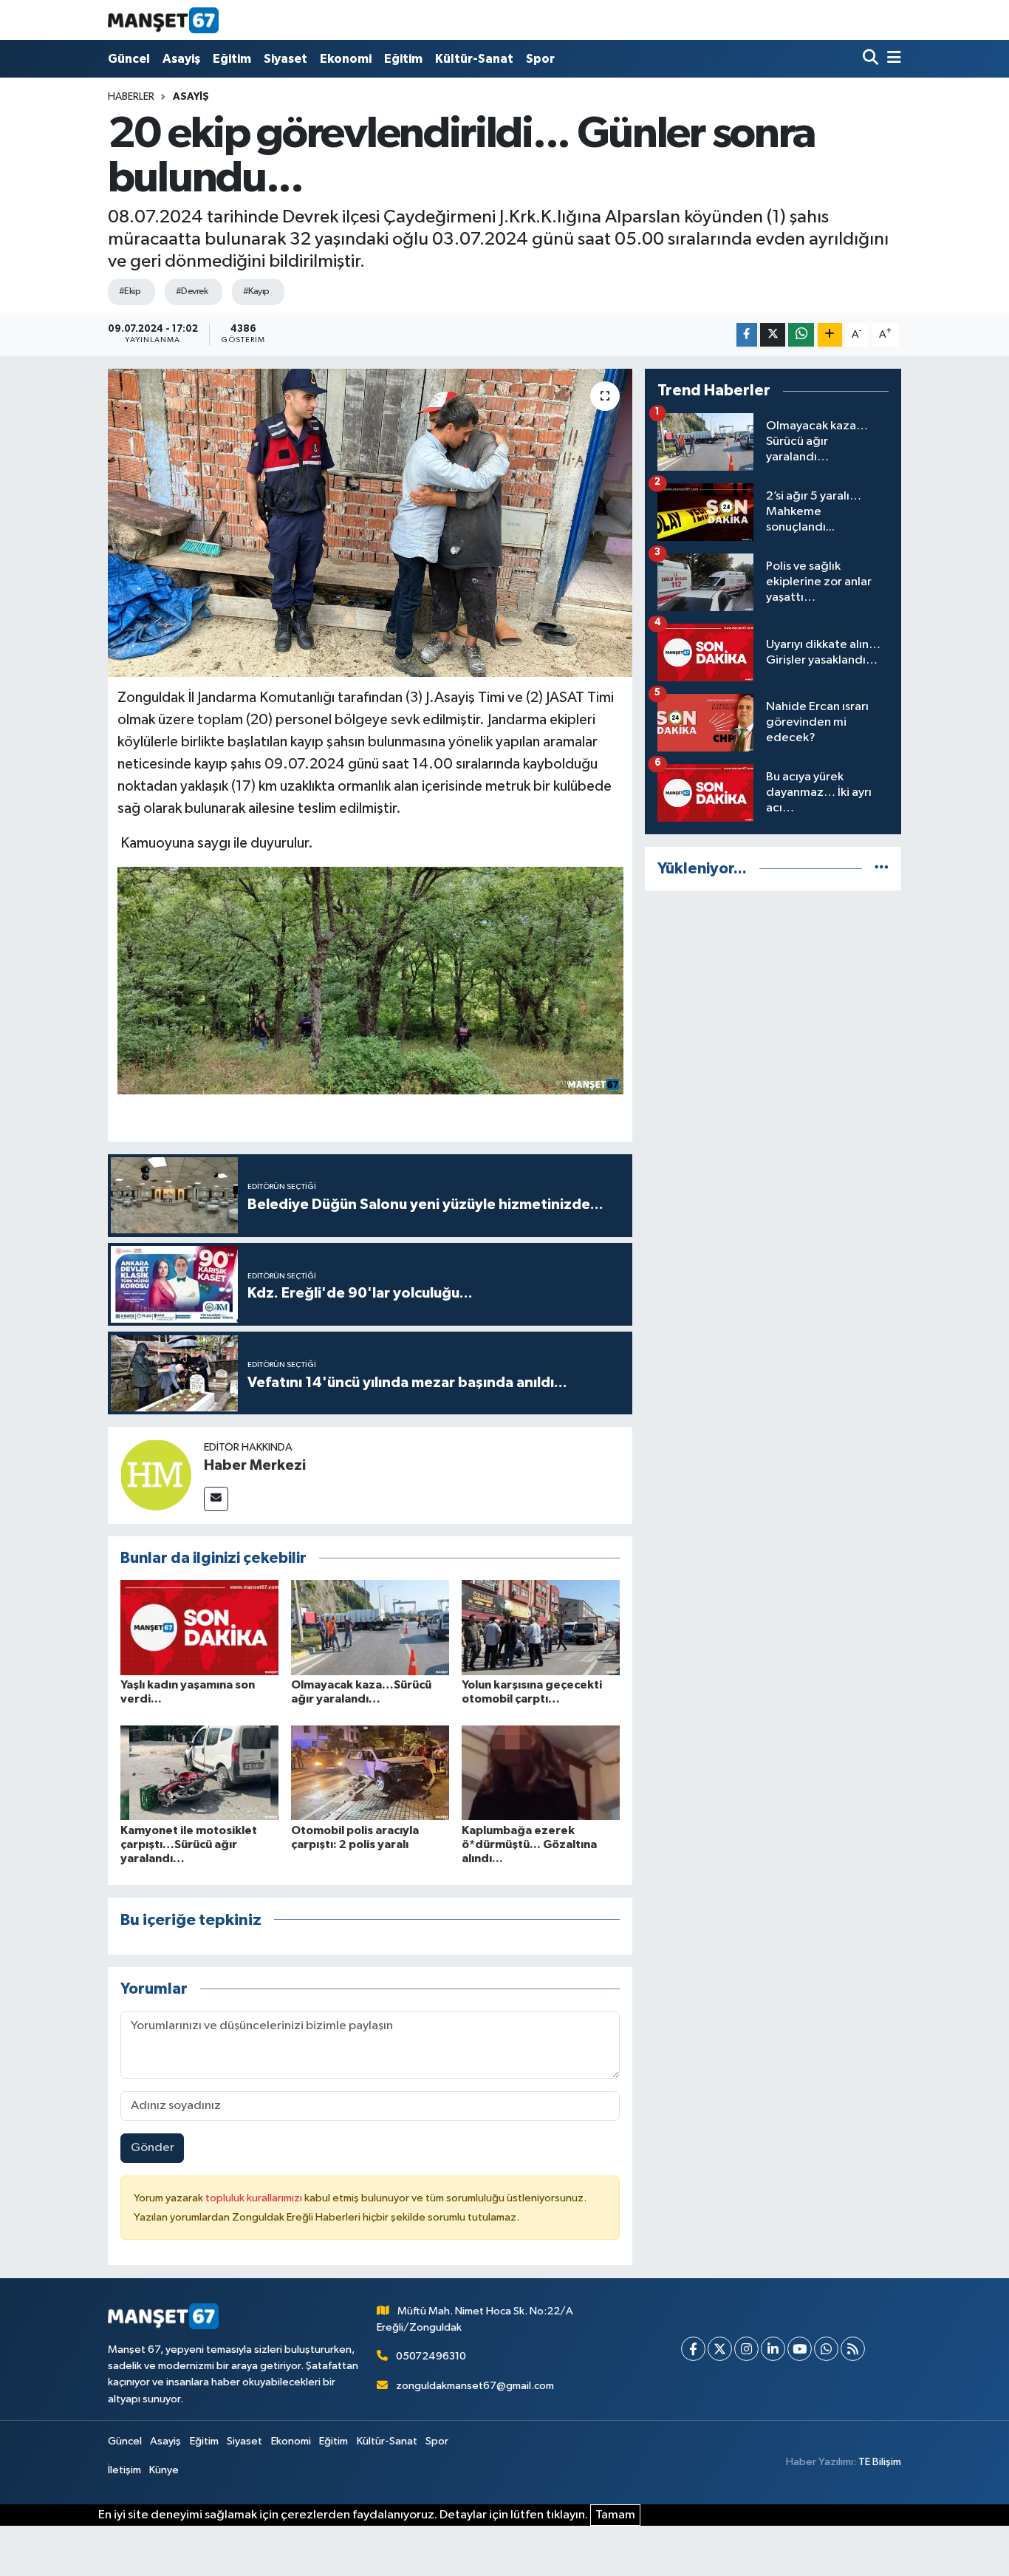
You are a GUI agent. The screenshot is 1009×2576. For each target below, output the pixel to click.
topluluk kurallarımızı (255, 2198)
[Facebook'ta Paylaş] (747, 335)
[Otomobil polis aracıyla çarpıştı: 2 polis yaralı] (370, 1772)
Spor (540, 59)
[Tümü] (882, 869)
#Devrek (192, 292)
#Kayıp (256, 292)
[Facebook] (693, 2349)
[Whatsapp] (826, 2349)
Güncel (129, 59)
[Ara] (872, 59)
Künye (164, 2470)
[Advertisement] (773, 1006)
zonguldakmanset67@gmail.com (475, 2386)
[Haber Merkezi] (156, 1475)
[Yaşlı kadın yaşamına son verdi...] (199, 1627)
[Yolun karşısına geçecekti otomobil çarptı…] (541, 1627)
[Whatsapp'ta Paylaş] (801, 335)
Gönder (153, 2148)
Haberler (131, 97)
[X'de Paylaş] (773, 335)
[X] (720, 2349)
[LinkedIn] (773, 2349)
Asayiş (181, 59)
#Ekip (130, 292)
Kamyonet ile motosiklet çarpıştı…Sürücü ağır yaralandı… (189, 1844)
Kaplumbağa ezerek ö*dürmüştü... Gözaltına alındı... (529, 1844)
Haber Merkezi (255, 1465)
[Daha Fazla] (830, 335)
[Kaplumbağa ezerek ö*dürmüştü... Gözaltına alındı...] (541, 1772)
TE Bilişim (880, 2462)
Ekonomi (346, 59)
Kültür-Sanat (474, 59)
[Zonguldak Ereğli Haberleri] (163, 20)
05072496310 (431, 2356)
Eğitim (232, 59)
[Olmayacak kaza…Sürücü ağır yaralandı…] (370, 1627)
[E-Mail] (216, 1499)
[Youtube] (800, 2349)
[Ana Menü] (892, 59)
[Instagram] (746, 2349)
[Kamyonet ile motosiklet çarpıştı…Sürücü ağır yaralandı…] (199, 1772)
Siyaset (285, 59)
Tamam (615, 2515)
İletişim (124, 2470)
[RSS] (853, 2349)
